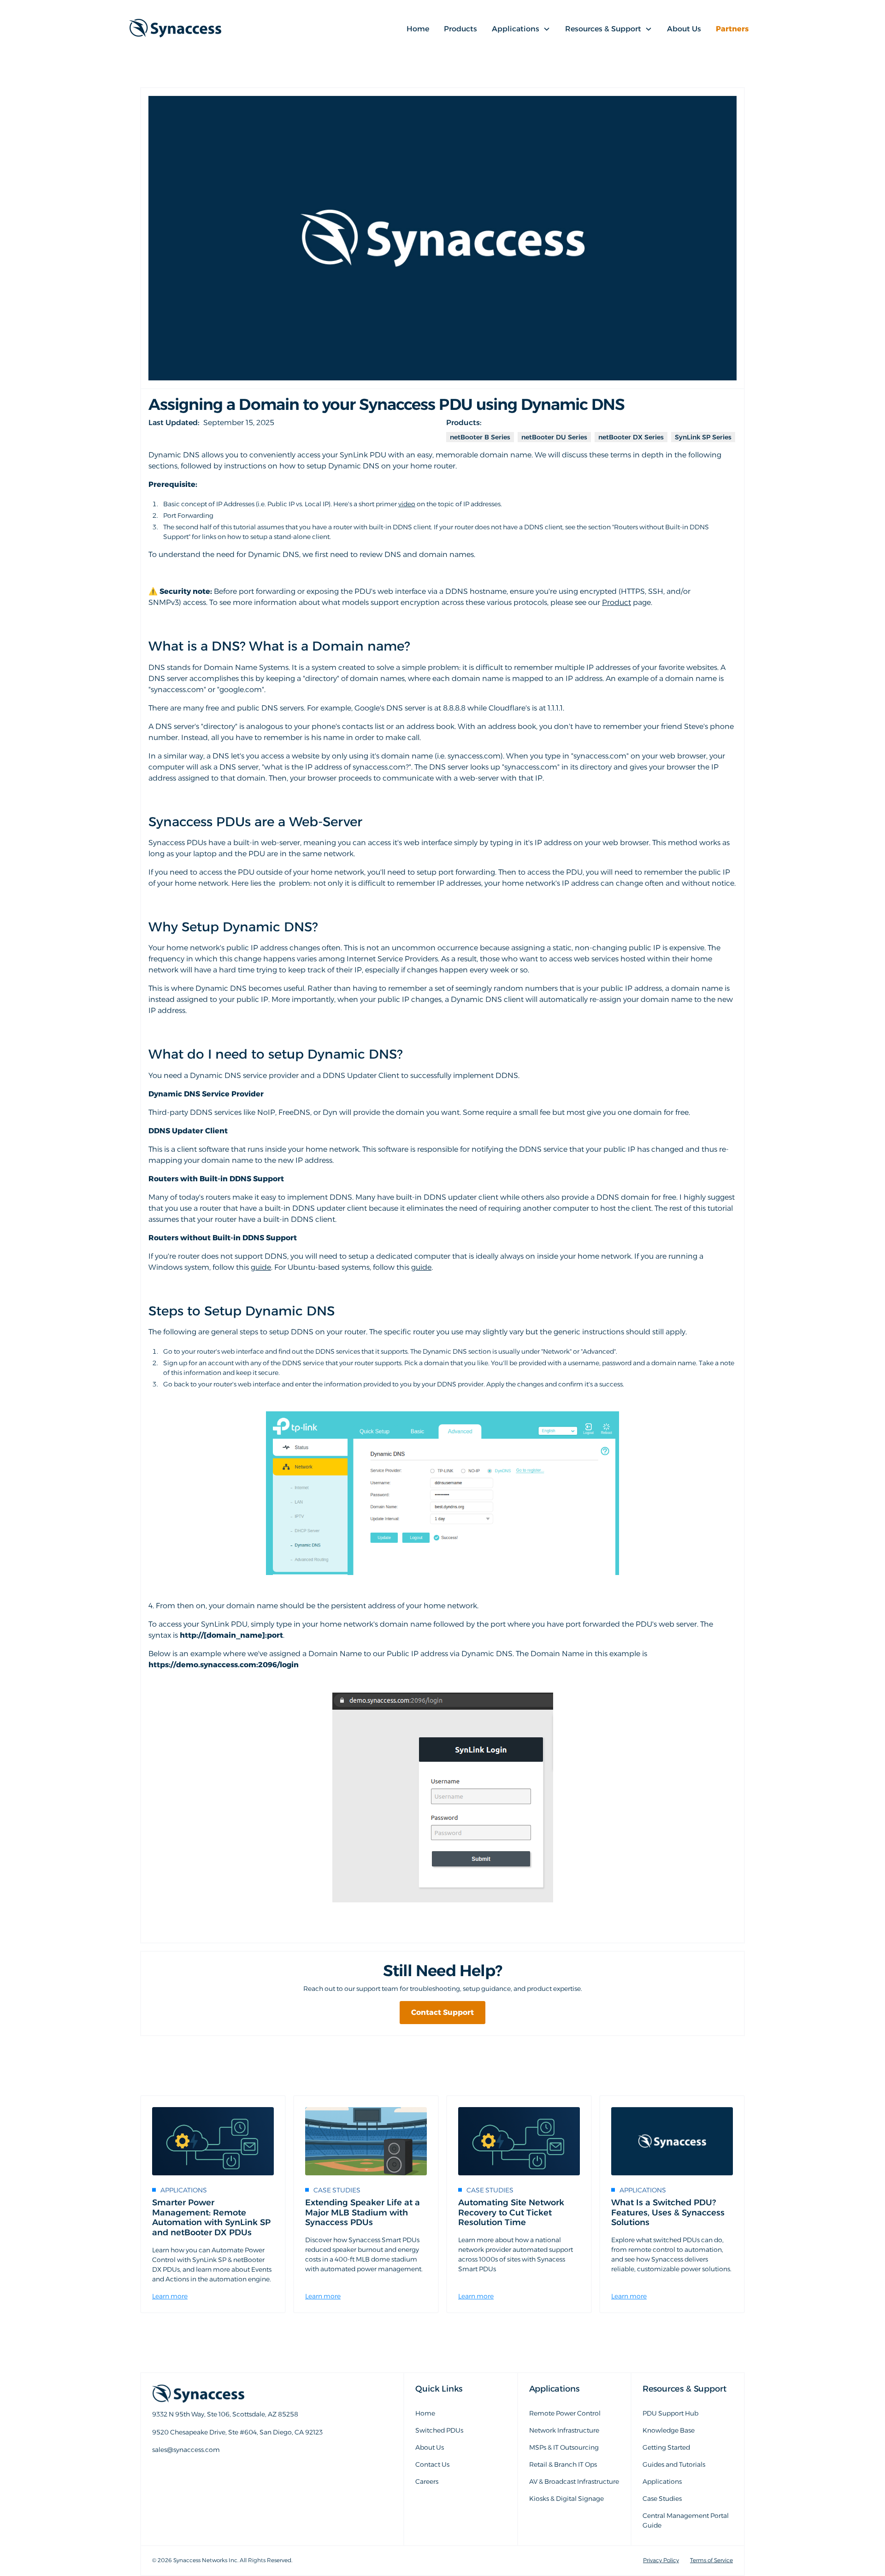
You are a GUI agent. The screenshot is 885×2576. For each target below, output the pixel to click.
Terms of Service (711, 2560)
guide (261, 1267)
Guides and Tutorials (674, 2464)
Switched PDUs (439, 2430)
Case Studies (662, 2499)
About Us (684, 29)
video (407, 504)
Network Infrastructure (564, 2430)
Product (617, 602)
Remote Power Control (565, 2413)
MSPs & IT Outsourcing (564, 2447)
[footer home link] (254, 2394)
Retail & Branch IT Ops (563, 2464)
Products (460, 29)
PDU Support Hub (670, 2413)
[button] (521, 29)
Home (418, 29)
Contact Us (432, 2464)
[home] (175, 29)
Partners (732, 29)
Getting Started (666, 2447)
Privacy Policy (661, 2560)
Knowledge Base (669, 2430)
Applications (662, 2481)
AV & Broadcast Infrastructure (574, 2481)
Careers (427, 2481)
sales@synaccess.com (187, 2471)
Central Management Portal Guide (686, 2520)
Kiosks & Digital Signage (566, 2499)
